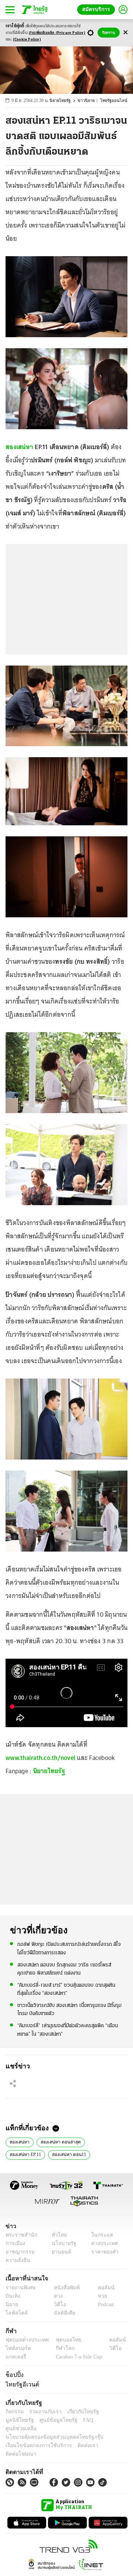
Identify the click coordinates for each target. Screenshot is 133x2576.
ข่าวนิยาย (90, 101)
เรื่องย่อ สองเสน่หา (69, 2154)
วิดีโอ (58, 2305)
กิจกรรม (14, 2412)
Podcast (104, 2305)
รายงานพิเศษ (19, 2288)
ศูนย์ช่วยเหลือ (73, 2420)
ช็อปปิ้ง (13, 2375)
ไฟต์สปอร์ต (17, 2348)
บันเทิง (12, 2296)
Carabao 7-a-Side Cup (77, 2357)
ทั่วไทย (57, 2235)
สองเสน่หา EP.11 (103, 2141)
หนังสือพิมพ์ (64, 2288)
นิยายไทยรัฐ (64, 101)
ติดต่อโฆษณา (107, 2437)
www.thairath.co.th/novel (40, 1758)
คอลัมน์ (102, 2288)
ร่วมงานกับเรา (43, 2412)
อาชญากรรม (19, 2252)
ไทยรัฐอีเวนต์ (21, 2384)
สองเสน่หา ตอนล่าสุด (58, 2141)
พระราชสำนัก (19, 2235)
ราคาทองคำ (103, 2252)
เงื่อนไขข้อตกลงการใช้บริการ (34, 2437)
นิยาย (11, 2305)
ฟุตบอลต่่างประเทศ (25, 2340)
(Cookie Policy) (27, 40)
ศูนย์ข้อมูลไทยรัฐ (22, 2420)
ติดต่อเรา (78, 2437)
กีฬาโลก (59, 2348)
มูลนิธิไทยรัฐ (110, 2412)
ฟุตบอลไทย (62, 2340)
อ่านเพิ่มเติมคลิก (57, 33)
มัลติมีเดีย (62, 2313)
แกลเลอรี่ (15, 2357)
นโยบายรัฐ (62, 2243)
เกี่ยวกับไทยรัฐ (78, 2412)
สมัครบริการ (98, 9)
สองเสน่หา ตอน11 (26, 2154)
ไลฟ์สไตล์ (15, 2313)
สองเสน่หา (19, 447)
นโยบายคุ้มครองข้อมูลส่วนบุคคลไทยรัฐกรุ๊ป (49, 2429)
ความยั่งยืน (17, 2260)
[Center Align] (125, 33)
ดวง (57, 2296)
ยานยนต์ (59, 2252)
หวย (99, 2296)
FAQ (49, 2420)
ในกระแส (99, 2235)
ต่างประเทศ (102, 2243)
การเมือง (15, 2243)
